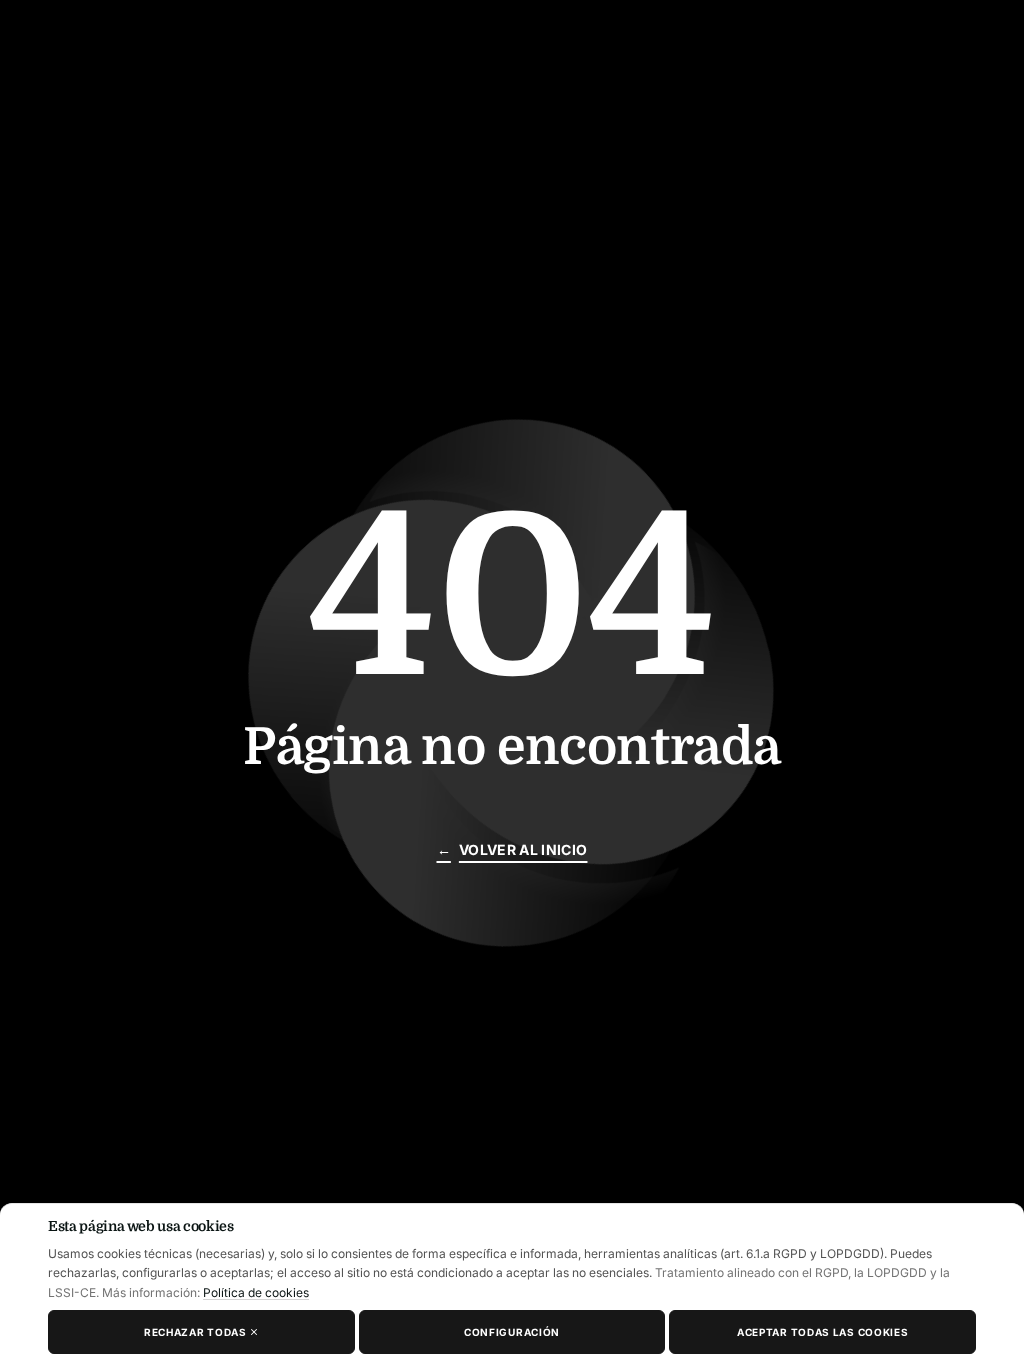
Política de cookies (256, 1292)
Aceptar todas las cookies (823, 1332)
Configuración (512, 1332)
